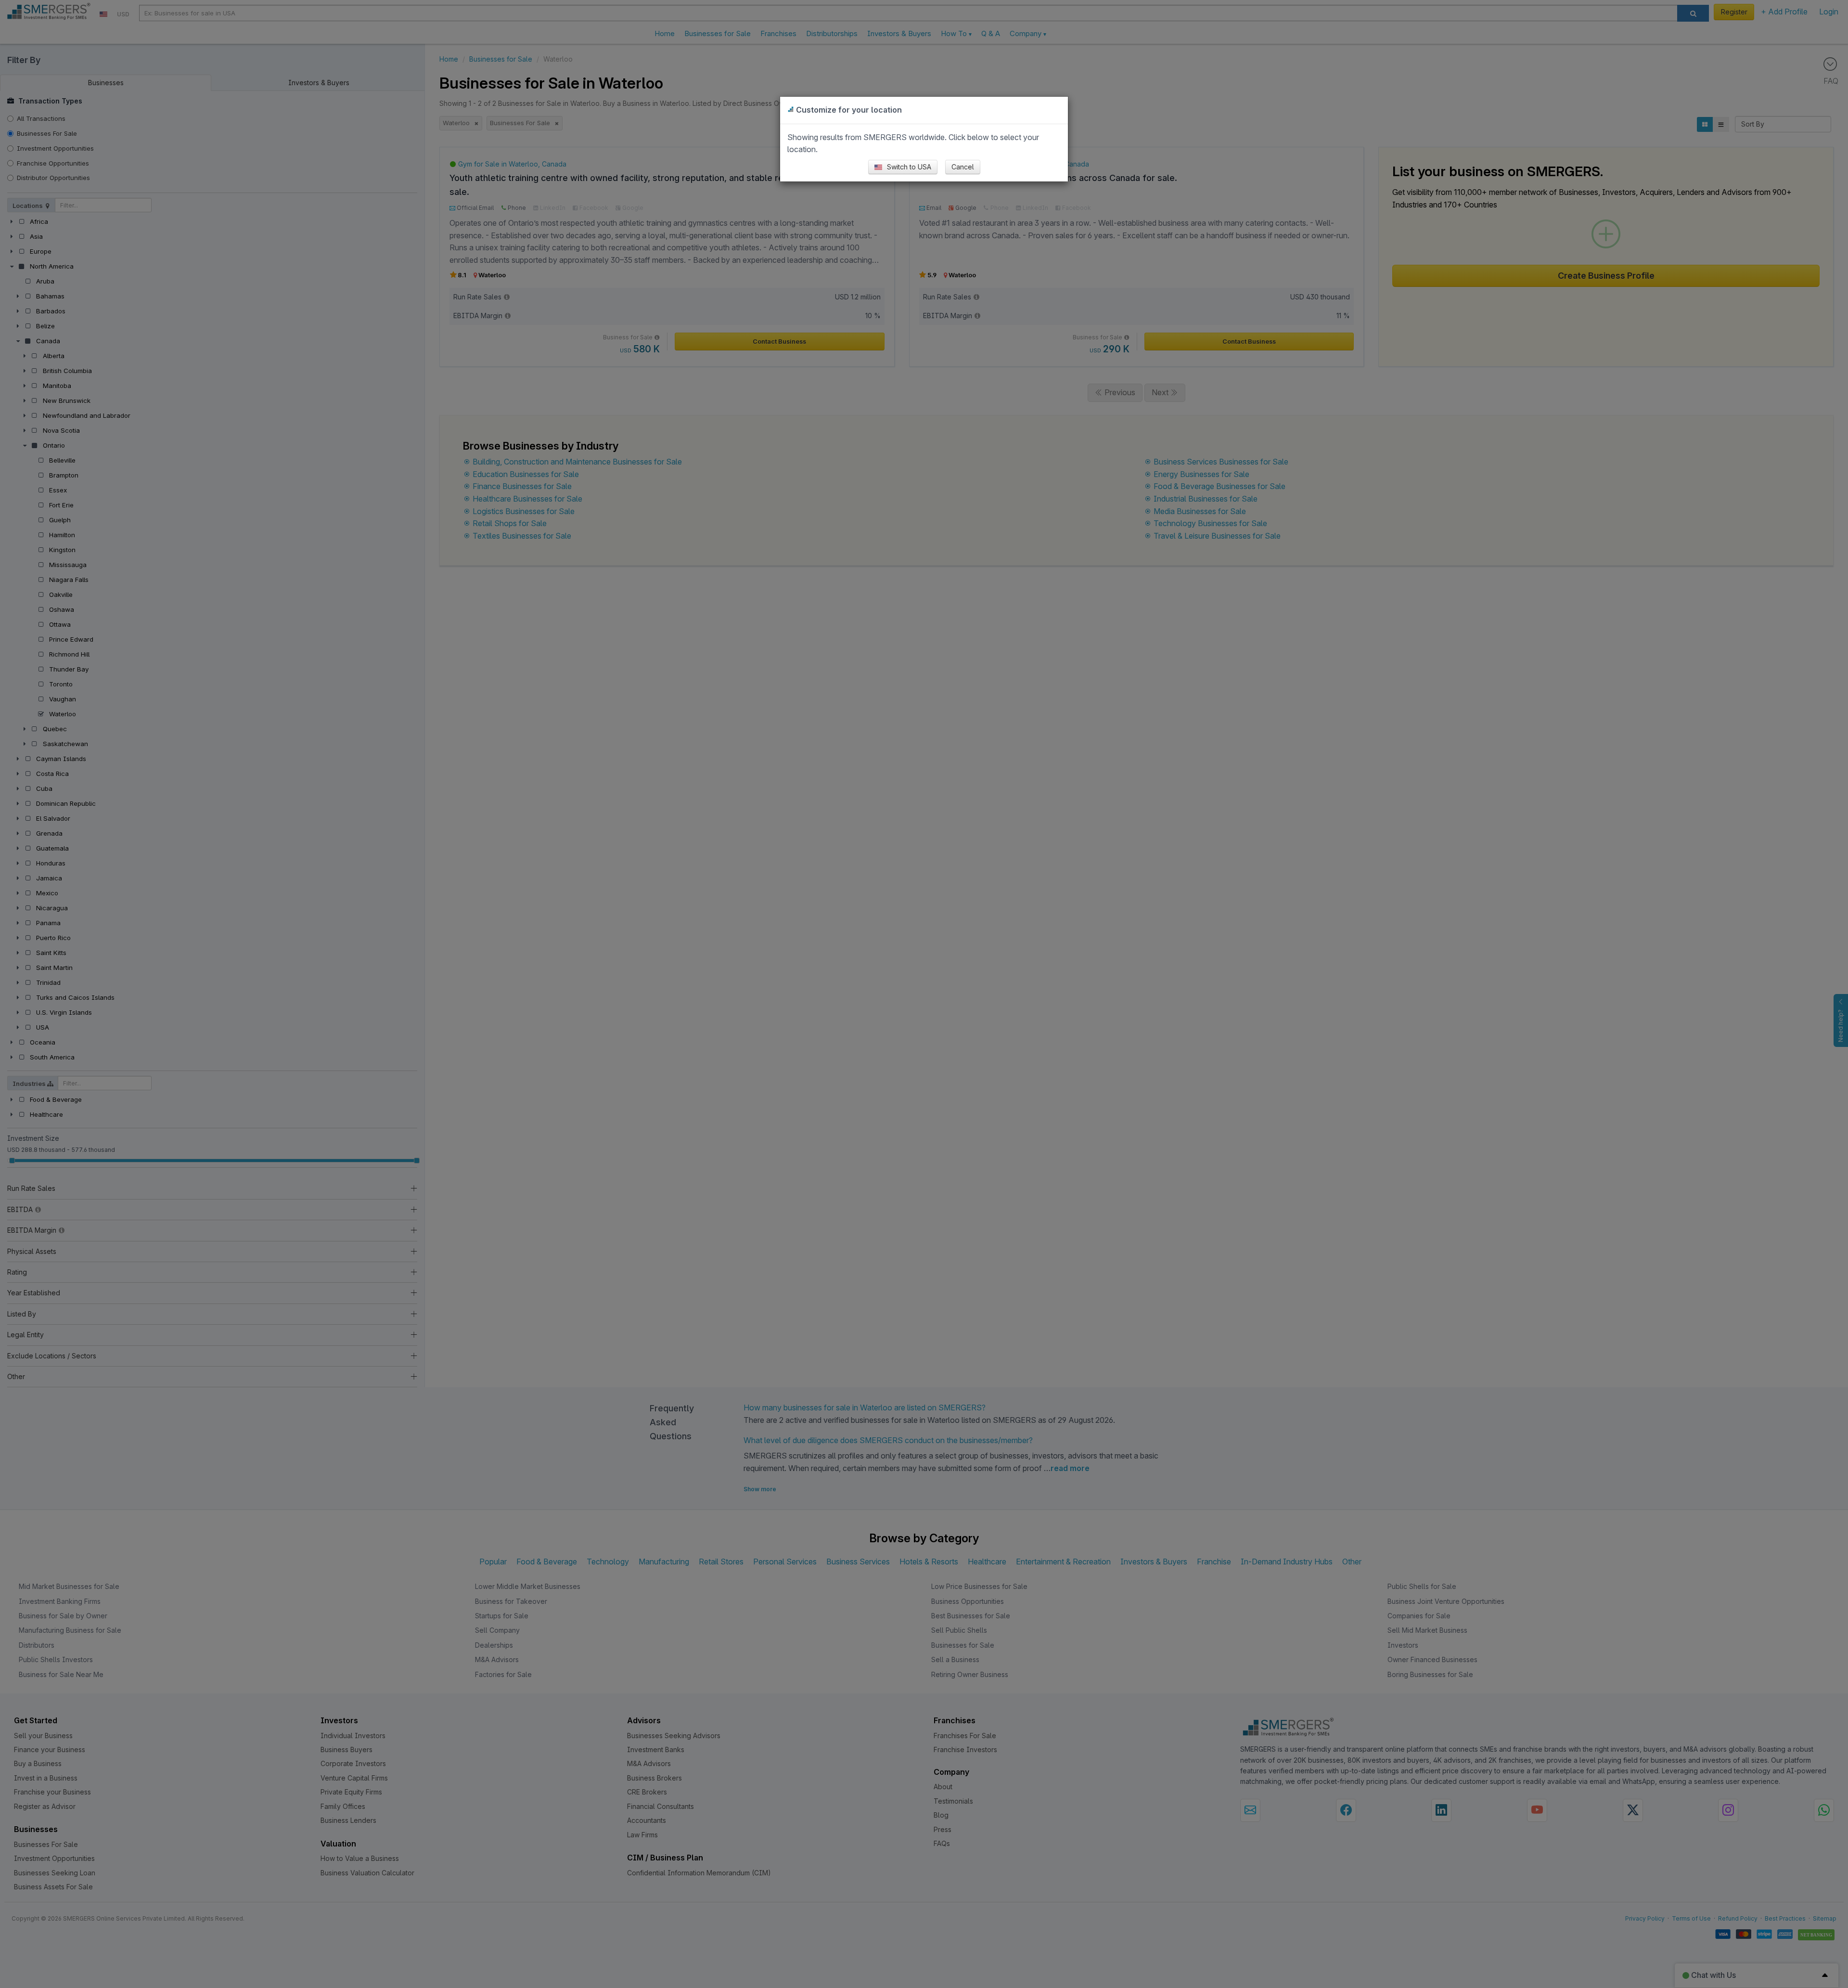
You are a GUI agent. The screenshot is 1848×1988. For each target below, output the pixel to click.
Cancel (963, 167)
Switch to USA (908, 167)
